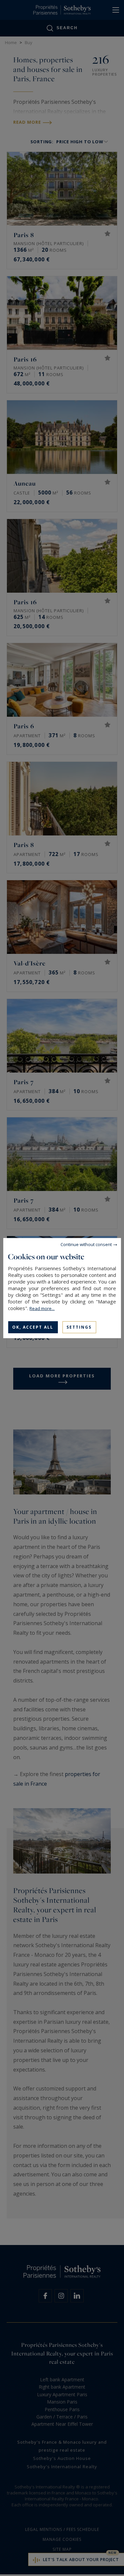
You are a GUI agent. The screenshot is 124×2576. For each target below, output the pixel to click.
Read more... (42, 1308)
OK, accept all (33, 1327)
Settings (79, 1327)
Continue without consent (86, 1244)
